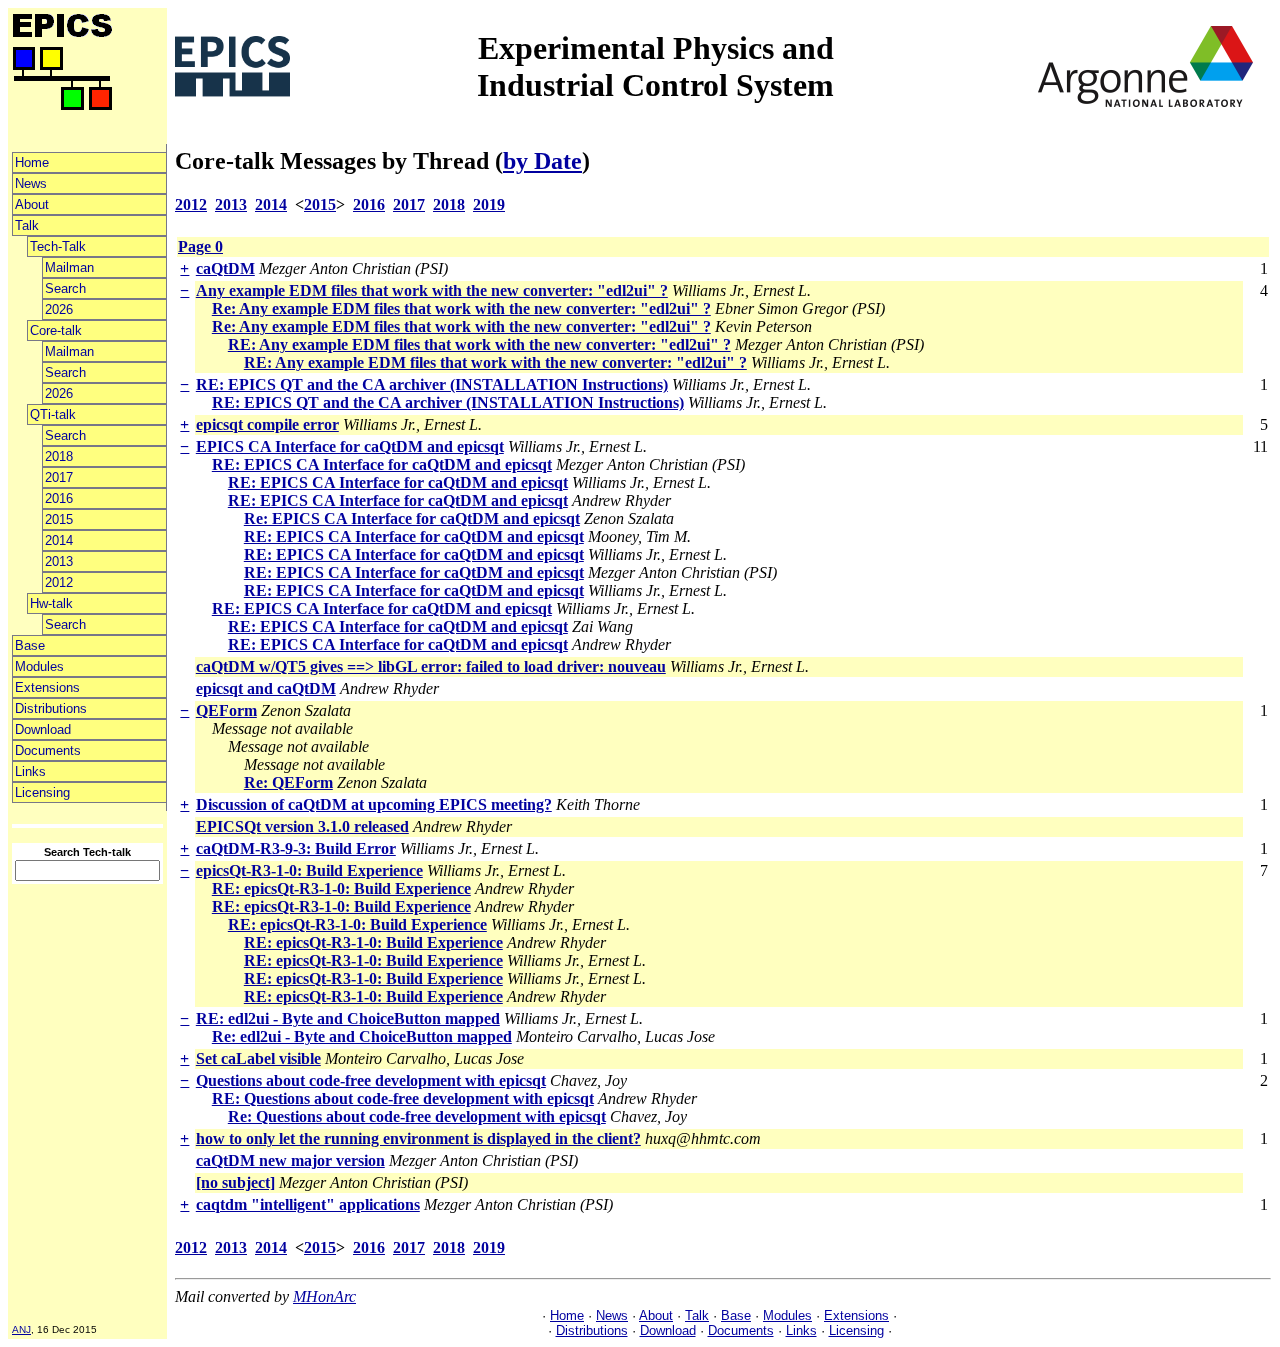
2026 (59, 309)
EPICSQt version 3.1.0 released (302, 826)
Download (43, 729)
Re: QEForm (288, 782)
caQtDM (225, 268)
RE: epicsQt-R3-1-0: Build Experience (341, 888)
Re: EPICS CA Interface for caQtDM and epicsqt (412, 518)
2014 (59, 540)
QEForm (226, 710)
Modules (39, 666)
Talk (27, 225)
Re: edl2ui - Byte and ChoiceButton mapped (362, 1036)
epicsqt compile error (267, 424)
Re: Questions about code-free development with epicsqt (417, 1116)
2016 (59, 498)
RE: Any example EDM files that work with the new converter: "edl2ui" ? (479, 344)
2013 (59, 561)
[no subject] (235, 1182)
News (31, 183)
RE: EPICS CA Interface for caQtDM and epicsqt (382, 464)
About (32, 204)
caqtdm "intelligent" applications (308, 1204)
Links (30, 771)
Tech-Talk (58, 246)
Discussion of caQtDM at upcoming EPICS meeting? (374, 804)
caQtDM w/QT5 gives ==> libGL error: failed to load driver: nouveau (431, 666)
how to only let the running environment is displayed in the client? (418, 1138)
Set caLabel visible (258, 1058)
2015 (59, 519)
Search (65, 288)
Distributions (51, 708)
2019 (489, 204)
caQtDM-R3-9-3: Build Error (296, 848)
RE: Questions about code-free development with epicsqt (403, 1098)
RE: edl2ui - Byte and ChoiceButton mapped (348, 1018)
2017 (59, 477)
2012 (59, 582)
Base (30, 645)
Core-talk (56, 330)
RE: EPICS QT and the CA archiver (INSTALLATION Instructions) (432, 384)
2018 (59, 456)
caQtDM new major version (290, 1160)
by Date (542, 161)
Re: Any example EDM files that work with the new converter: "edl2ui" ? (461, 308)
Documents (48, 750)
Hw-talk (51, 603)
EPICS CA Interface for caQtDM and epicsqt (350, 446)
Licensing (42, 792)
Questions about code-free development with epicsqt (371, 1080)
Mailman (69, 267)
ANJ (21, 1329)
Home (32, 162)
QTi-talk (53, 414)
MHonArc (324, 1296)
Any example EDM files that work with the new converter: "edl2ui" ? (432, 290)
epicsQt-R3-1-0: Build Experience (309, 870)
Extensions (47, 687)
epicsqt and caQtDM (266, 688)
